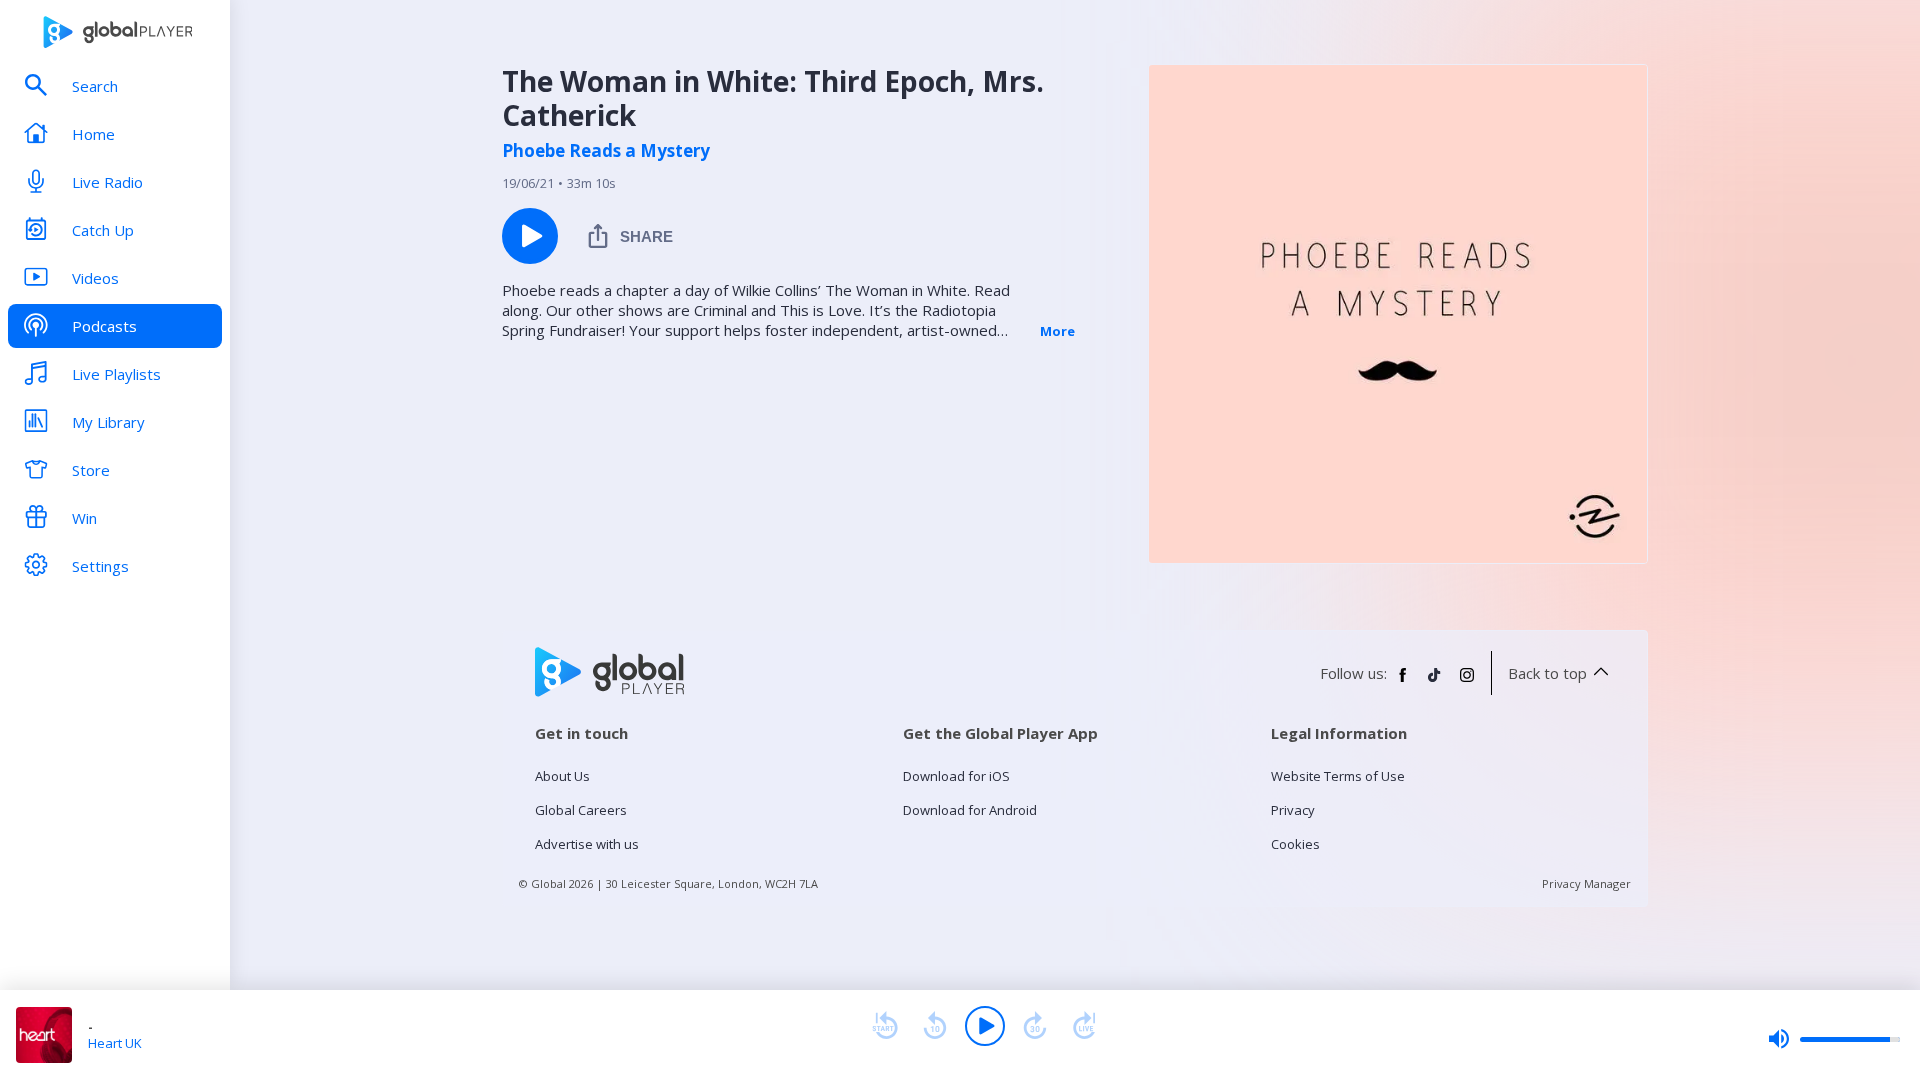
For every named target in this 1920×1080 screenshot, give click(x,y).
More (1057, 331)
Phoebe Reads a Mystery (606, 151)
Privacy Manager (1586, 883)
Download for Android (970, 810)
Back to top (1547, 673)
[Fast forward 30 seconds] (1035, 1026)
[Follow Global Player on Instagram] (1467, 683)
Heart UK (115, 1043)
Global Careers (581, 810)
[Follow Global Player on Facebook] (1403, 683)
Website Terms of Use (1338, 776)
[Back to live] (1085, 1026)
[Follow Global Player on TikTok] (1435, 683)
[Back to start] (885, 1026)
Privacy (1293, 810)
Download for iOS (956, 776)
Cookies (1295, 844)
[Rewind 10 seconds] (935, 1026)
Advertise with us (587, 844)
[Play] (985, 1026)
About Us (562, 776)
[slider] (1834, 1039)
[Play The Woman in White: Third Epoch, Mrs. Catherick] (530, 236)
